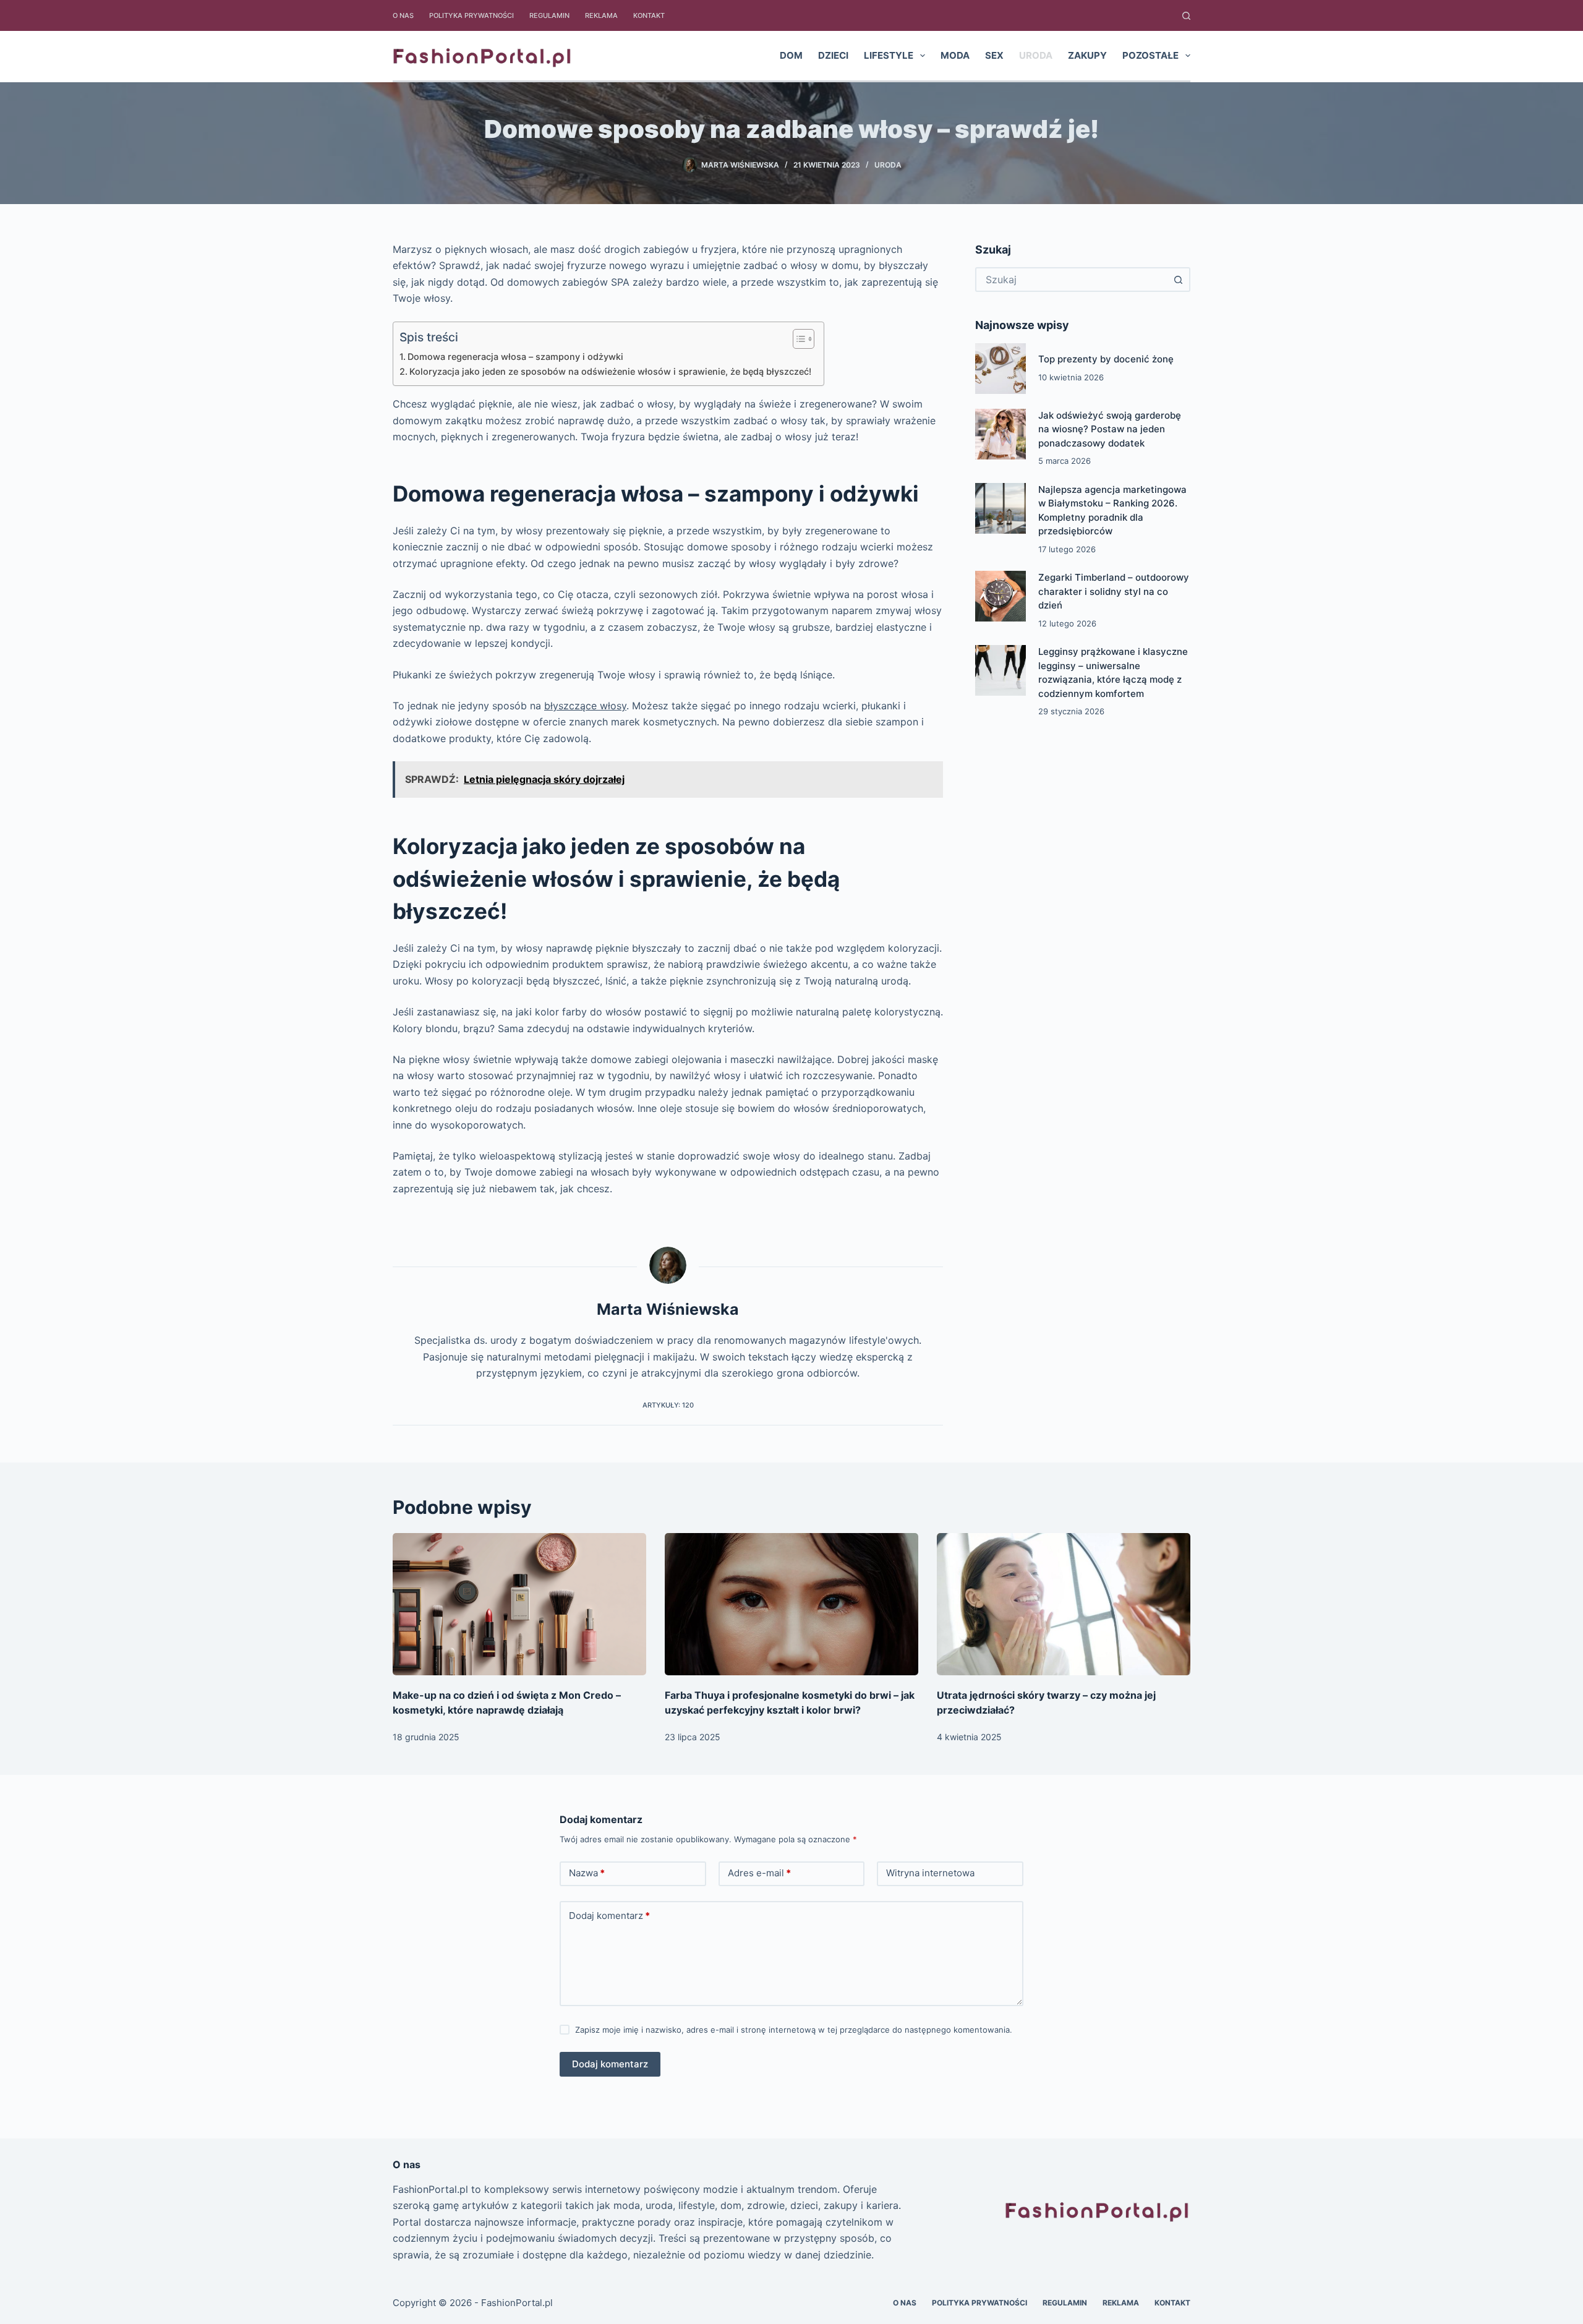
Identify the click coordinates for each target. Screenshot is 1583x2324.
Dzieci (833, 55)
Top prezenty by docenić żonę (1106, 359)
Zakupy (1087, 55)
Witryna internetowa (930, 1873)
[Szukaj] (1186, 16)
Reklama (601, 15)
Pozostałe (1150, 55)
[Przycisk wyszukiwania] (1178, 280)
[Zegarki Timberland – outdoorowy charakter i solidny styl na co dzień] (1001, 596)
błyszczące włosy (585, 706)
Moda (955, 55)
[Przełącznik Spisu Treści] (797, 339)
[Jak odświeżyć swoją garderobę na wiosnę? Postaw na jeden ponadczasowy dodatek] (1001, 434)
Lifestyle (889, 55)
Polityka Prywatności (471, 15)
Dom (791, 55)
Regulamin (549, 15)
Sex (994, 55)
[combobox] (1072, 280)
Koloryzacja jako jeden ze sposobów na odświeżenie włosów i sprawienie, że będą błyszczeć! (610, 371)
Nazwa (587, 1873)
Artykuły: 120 (668, 1405)
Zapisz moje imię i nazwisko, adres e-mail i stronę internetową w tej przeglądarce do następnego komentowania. (794, 2030)
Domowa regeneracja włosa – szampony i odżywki (515, 357)
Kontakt (649, 15)
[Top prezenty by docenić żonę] (1001, 369)
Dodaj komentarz (609, 1916)
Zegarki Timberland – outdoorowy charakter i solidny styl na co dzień (1114, 591)
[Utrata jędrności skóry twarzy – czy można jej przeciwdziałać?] (1064, 1604)
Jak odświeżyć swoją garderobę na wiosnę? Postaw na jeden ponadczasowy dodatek (1110, 429)
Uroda (1036, 55)
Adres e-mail (759, 1873)
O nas (403, 15)
